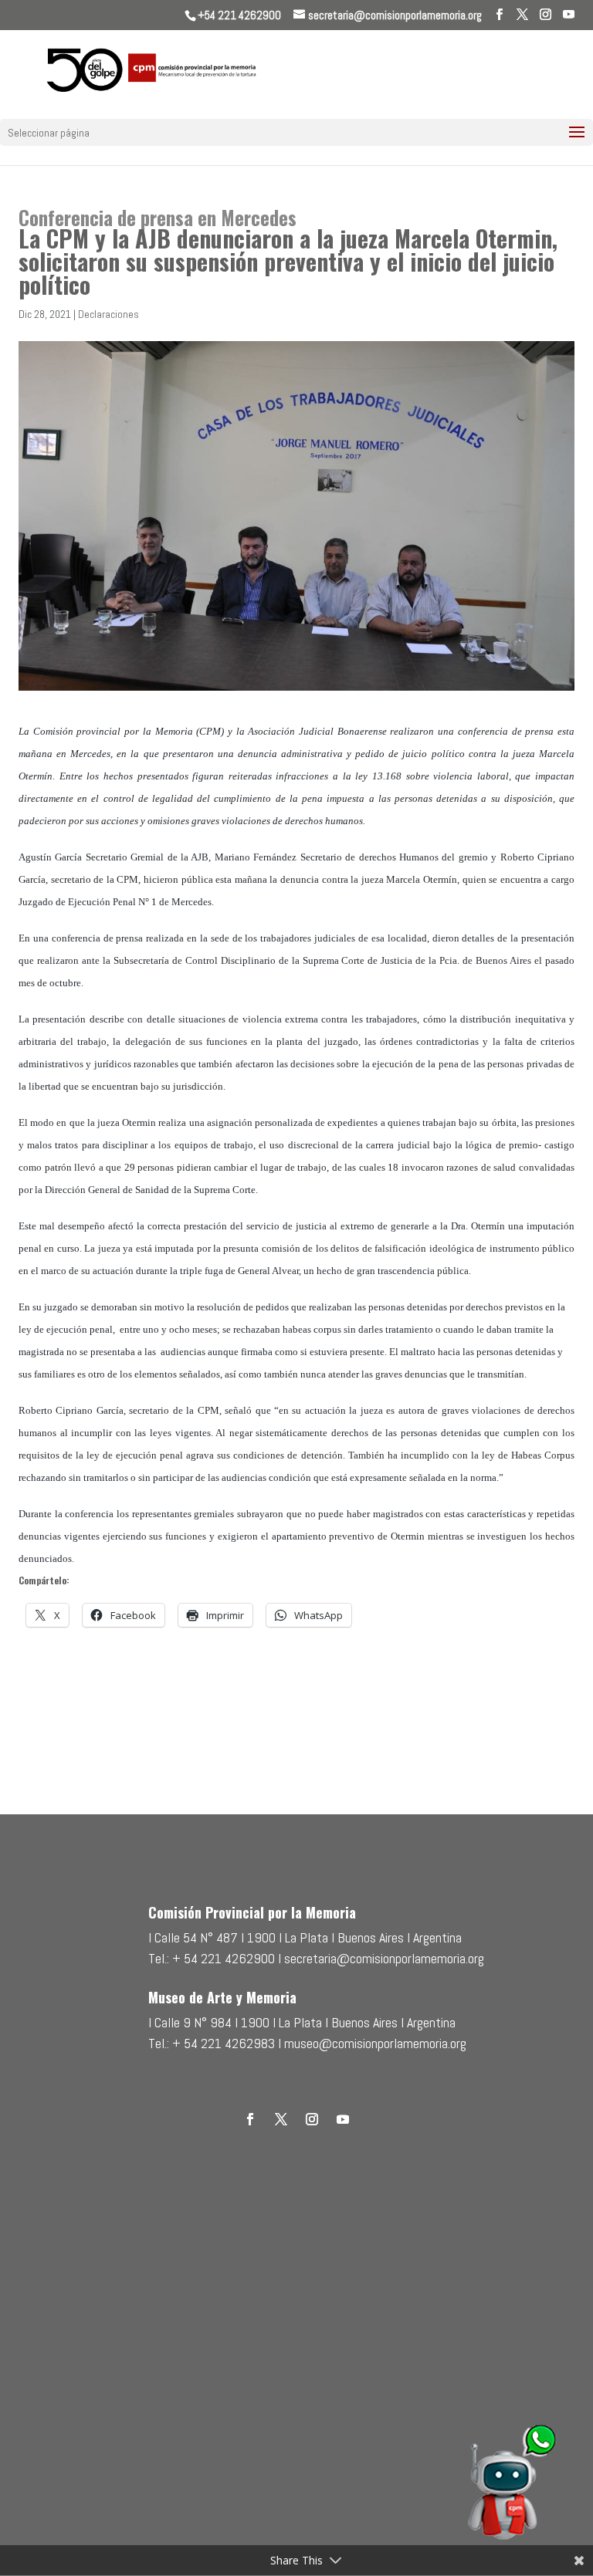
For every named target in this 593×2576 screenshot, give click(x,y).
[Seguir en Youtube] (343, 2119)
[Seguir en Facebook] (250, 2119)
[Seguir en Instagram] (312, 2119)
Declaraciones (108, 314)
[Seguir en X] (281, 2119)
